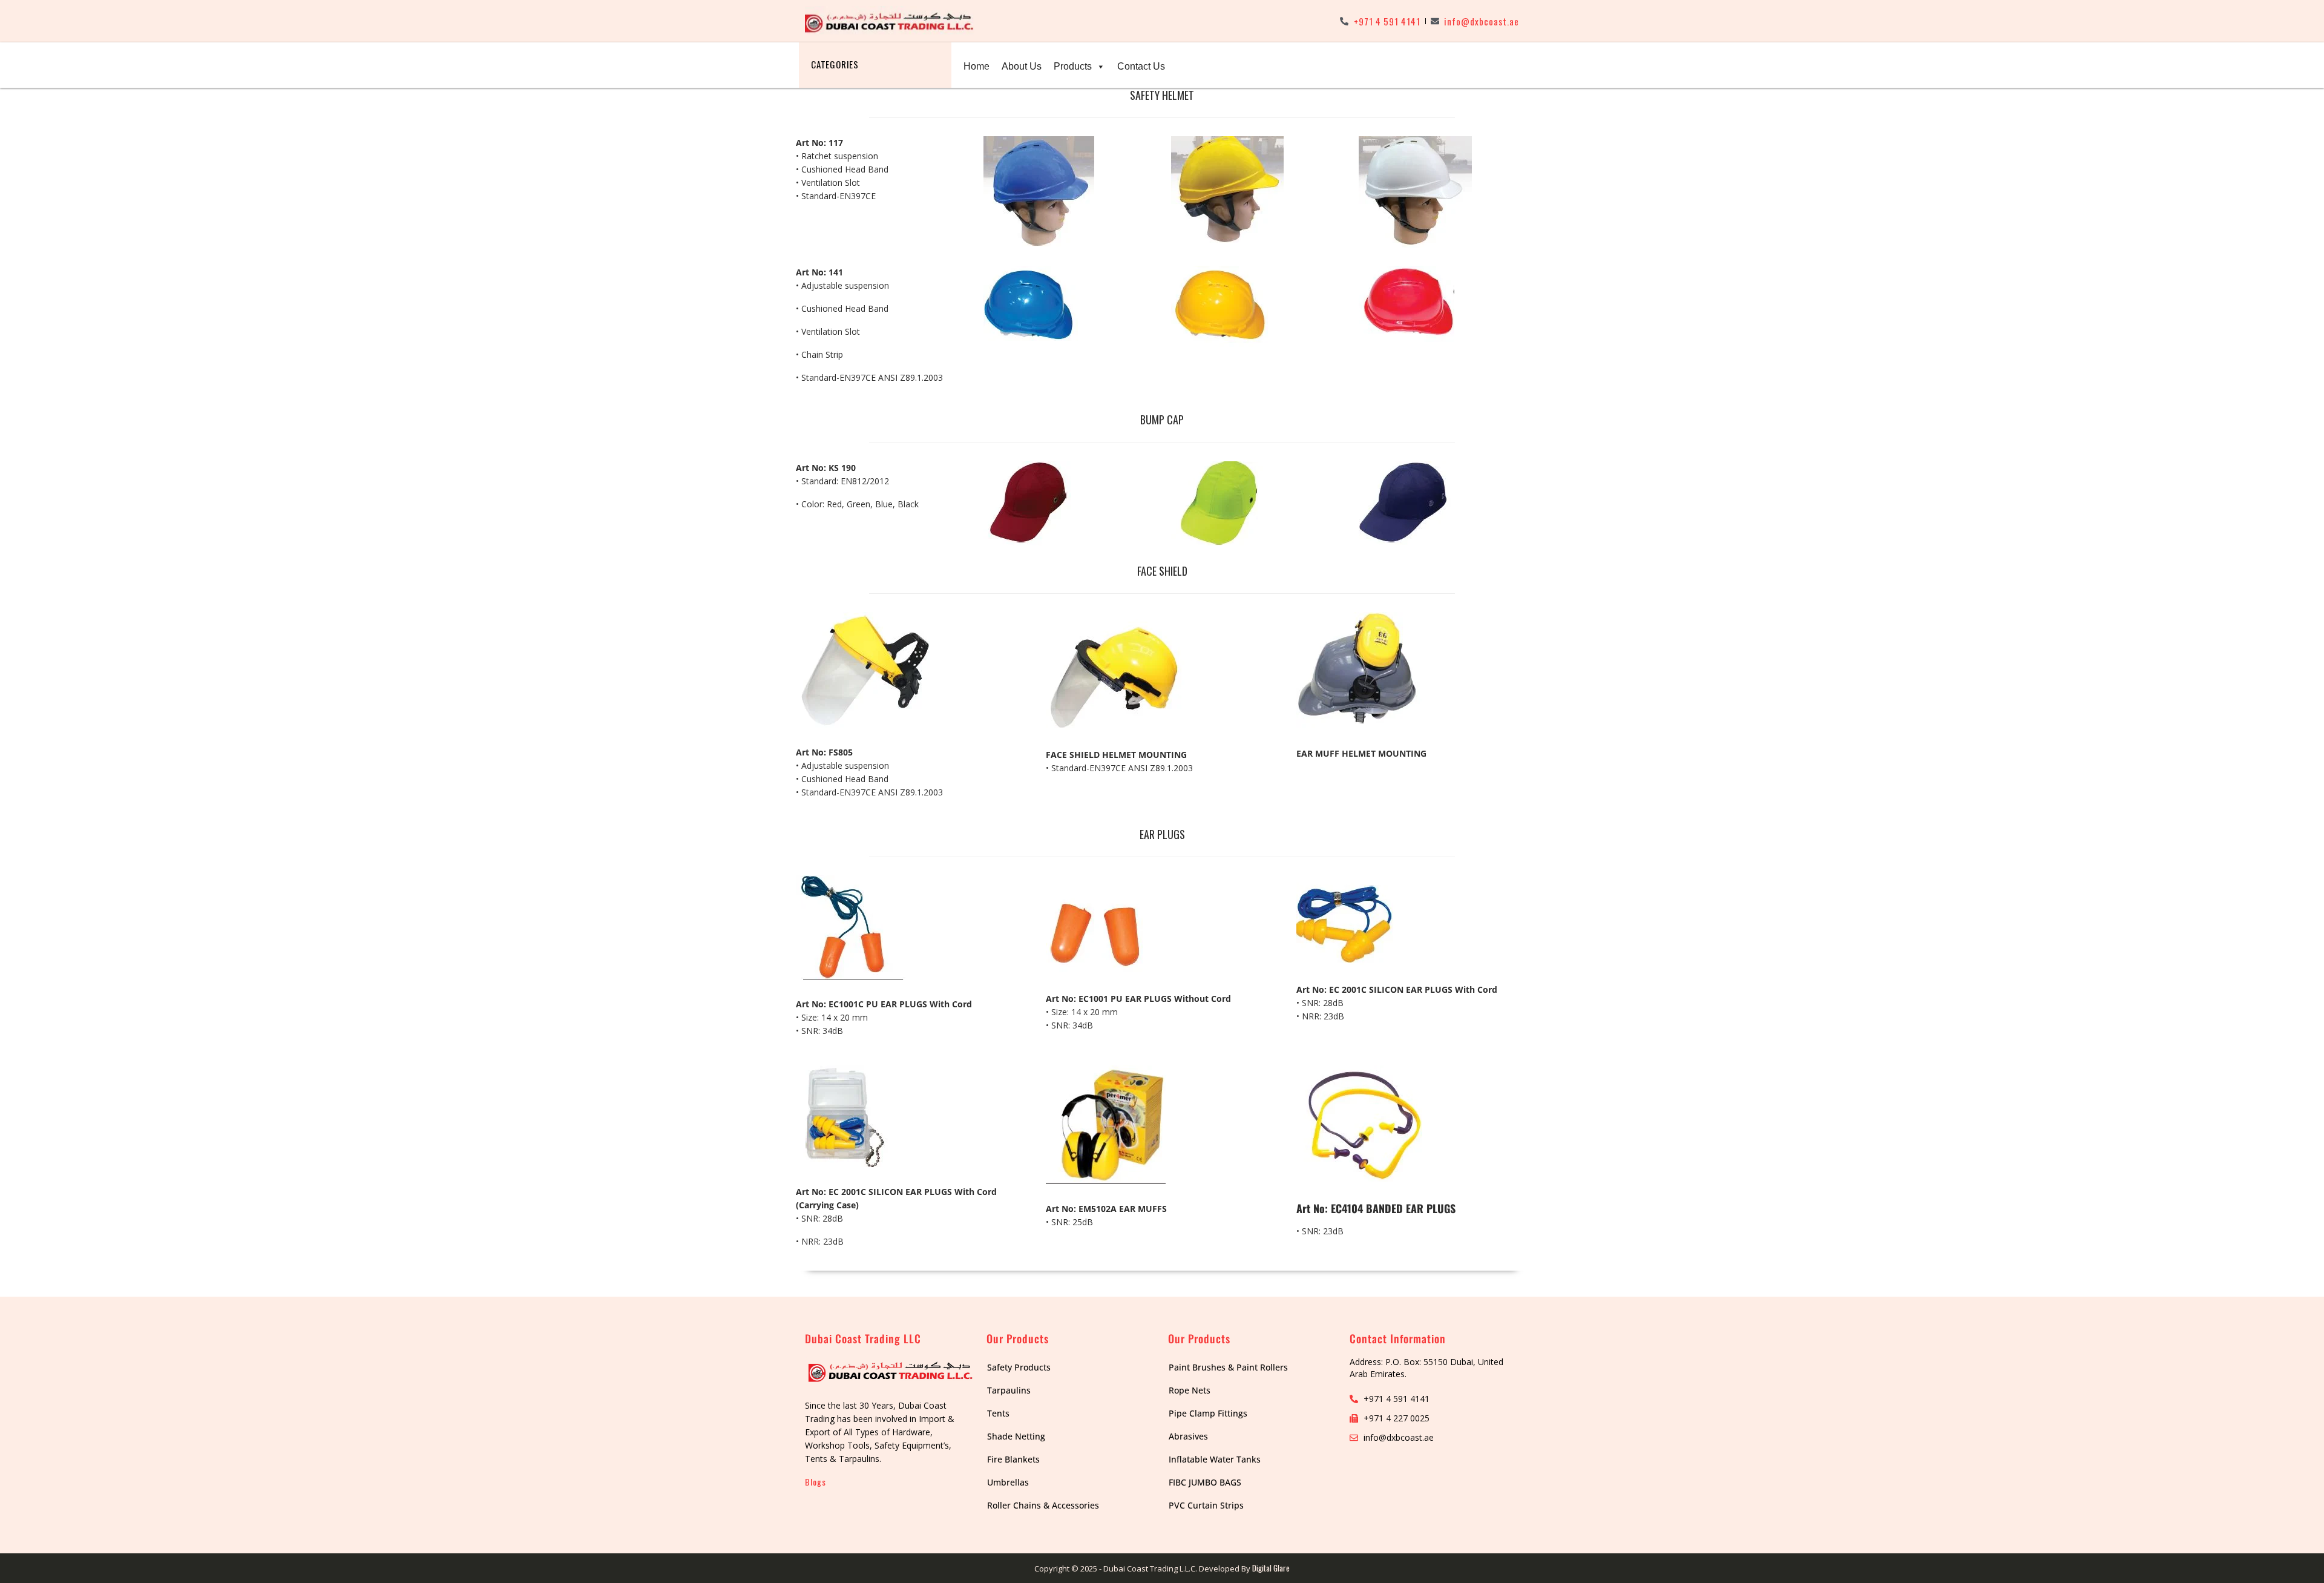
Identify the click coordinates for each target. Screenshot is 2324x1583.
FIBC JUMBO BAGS (1205, 1482)
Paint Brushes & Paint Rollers (1228, 1367)
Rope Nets (1190, 1390)
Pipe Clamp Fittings (1208, 1413)
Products (1073, 66)
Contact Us (1141, 66)
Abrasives (1188, 1436)
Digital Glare (1271, 1568)
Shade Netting (1016, 1436)
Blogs (816, 1482)
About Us (1022, 66)
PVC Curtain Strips (1206, 1505)
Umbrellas (1008, 1482)
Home (977, 66)
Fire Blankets (1013, 1459)
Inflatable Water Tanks (1215, 1459)
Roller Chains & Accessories (1043, 1505)
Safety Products (1019, 1367)
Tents (998, 1413)
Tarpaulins (1009, 1390)
